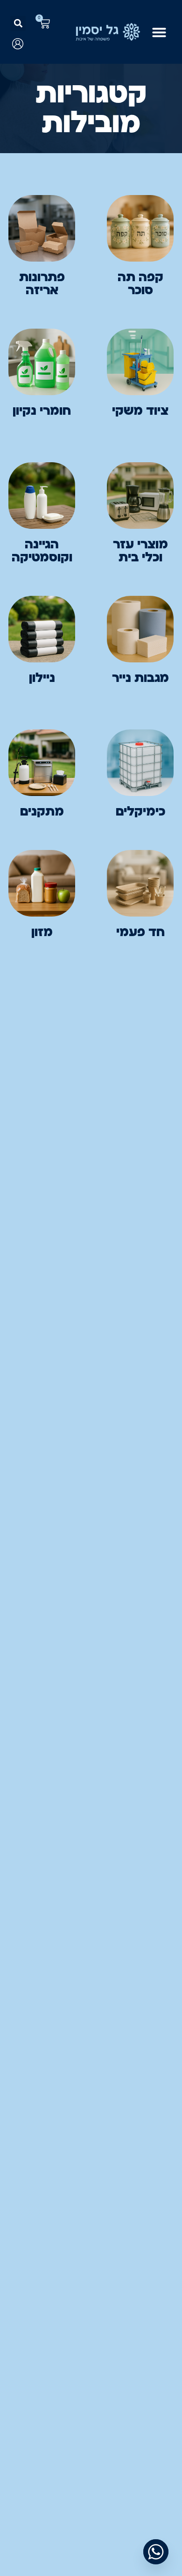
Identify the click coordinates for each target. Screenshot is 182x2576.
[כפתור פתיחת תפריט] (159, 32)
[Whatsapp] (156, 2552)
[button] (18, 24)
